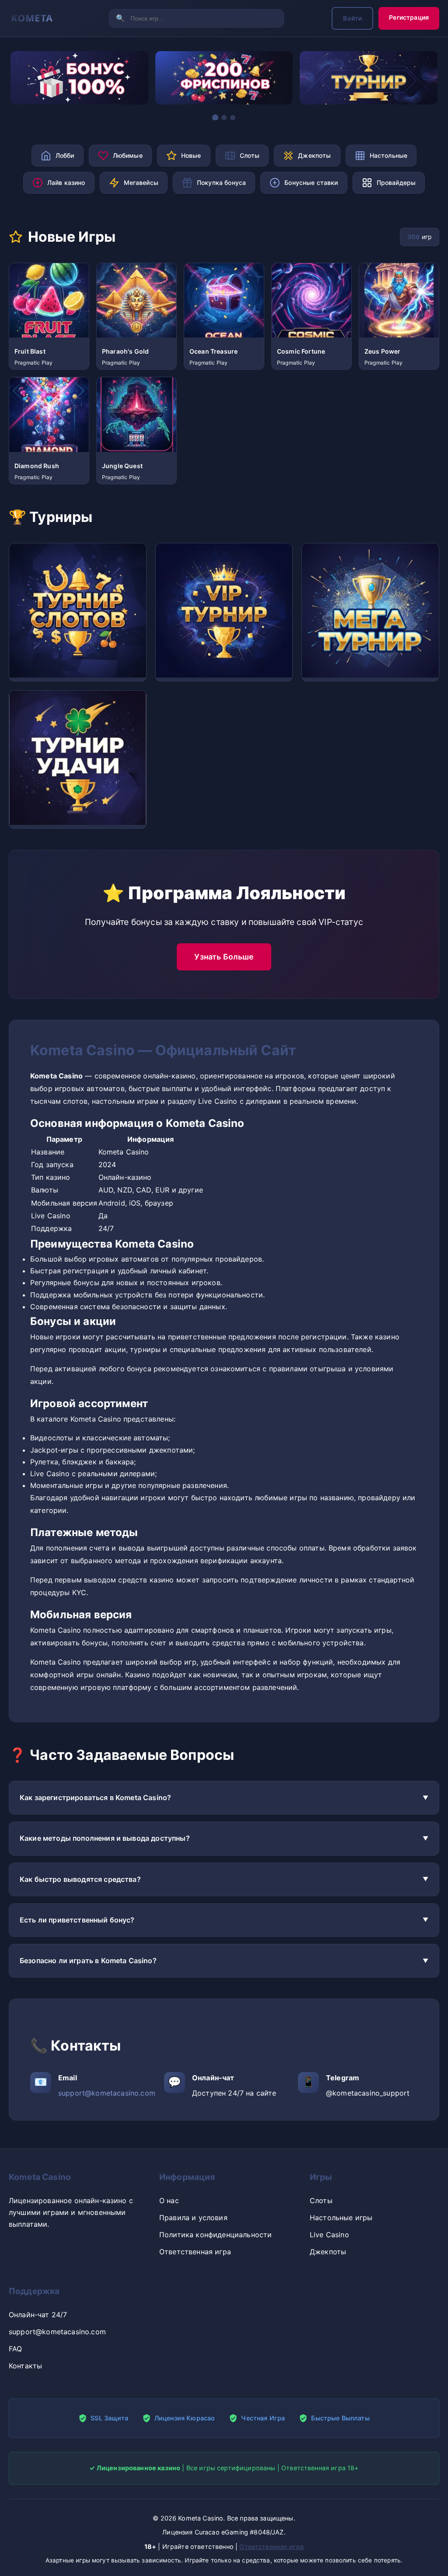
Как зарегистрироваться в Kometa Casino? (95, 1797)
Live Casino (329, 2235)
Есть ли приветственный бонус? (77, 1920)
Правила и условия (193, 2218)
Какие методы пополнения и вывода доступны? (105, 1838)
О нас (169, 2201)
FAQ (15, 2349)
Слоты (321, 2201)
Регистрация (409, 17)
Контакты (25, 2366)
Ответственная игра (195, 2252)
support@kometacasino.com (107, 2093)
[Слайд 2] (224, 118)
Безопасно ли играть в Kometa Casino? (88, 1961)
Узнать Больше (224, 957)
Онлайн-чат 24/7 (38, 2315)
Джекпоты (328, 2252)
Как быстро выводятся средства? (80, 1879)
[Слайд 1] (215, 117)
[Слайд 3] (233, 118)
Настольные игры (341, 2218)
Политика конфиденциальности (215, 2235)
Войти (352, 18)
